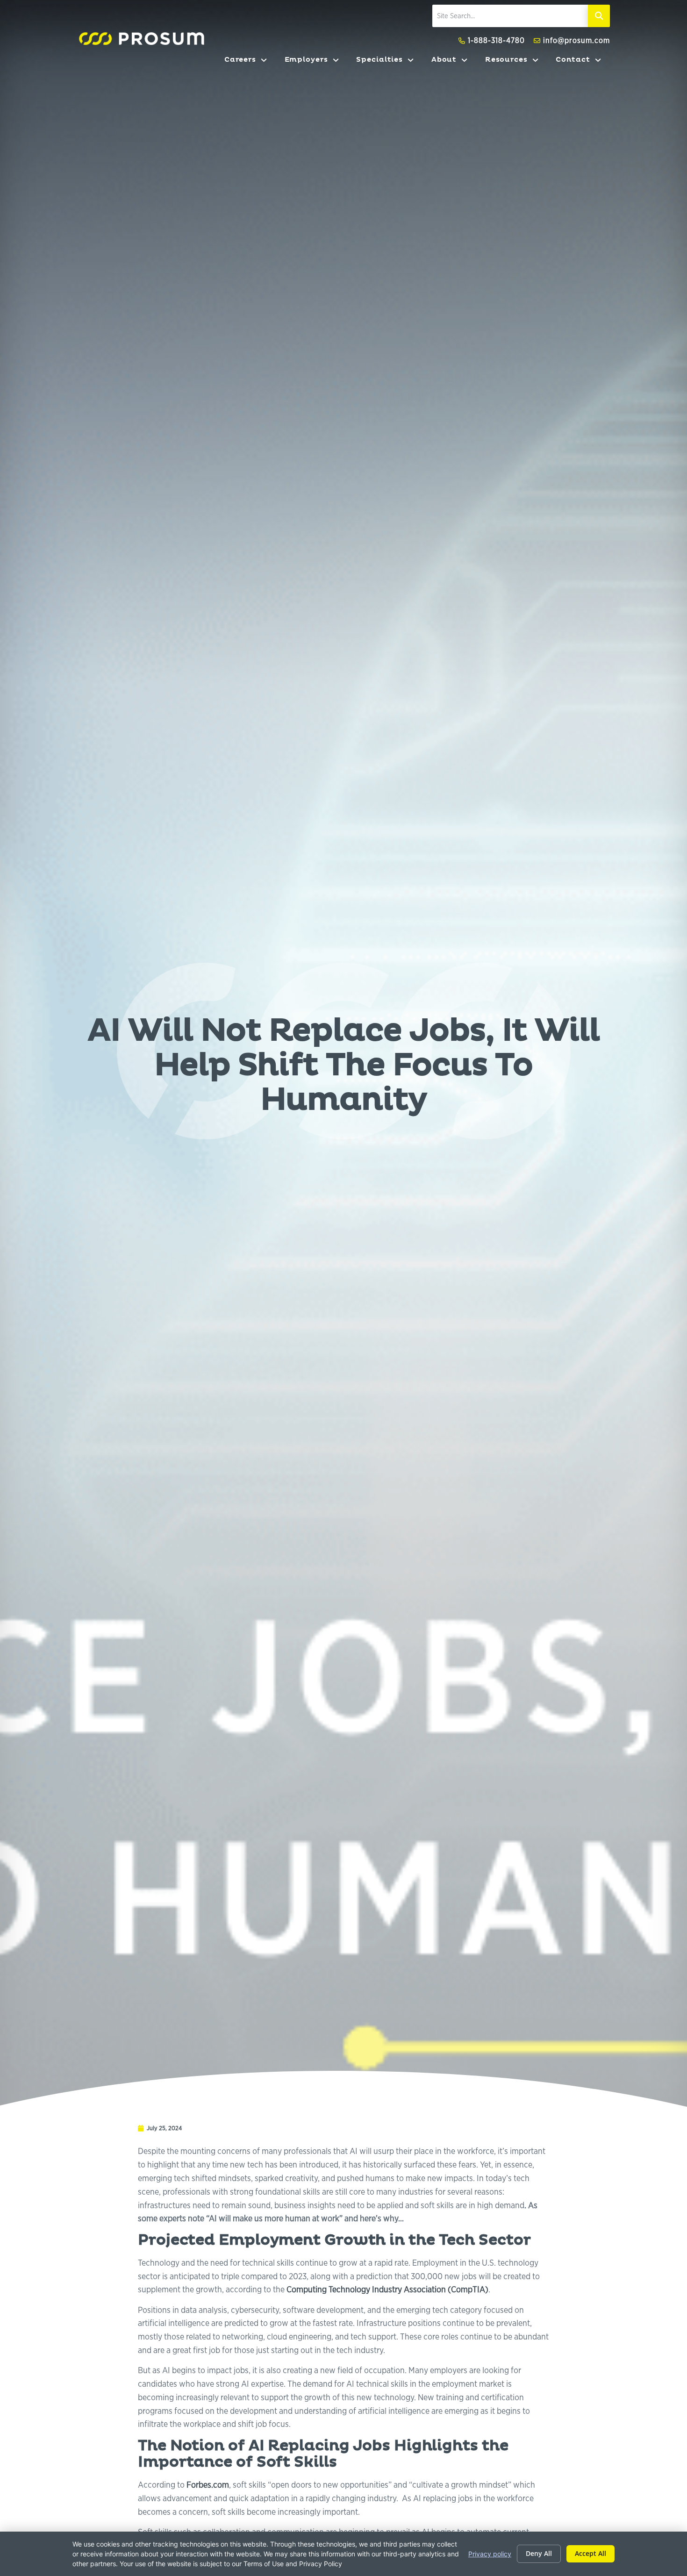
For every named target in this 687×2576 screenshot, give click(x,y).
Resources (516, 62)
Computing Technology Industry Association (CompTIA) (387, 2289)
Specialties (389, 62)
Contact (583, 62)
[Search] (599, 16)
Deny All (539, 2553)
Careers (250, 62)
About (454, 62)
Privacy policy (490, 2554)
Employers (316, 62)
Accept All (590, 2553)
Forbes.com (208, 2484)
